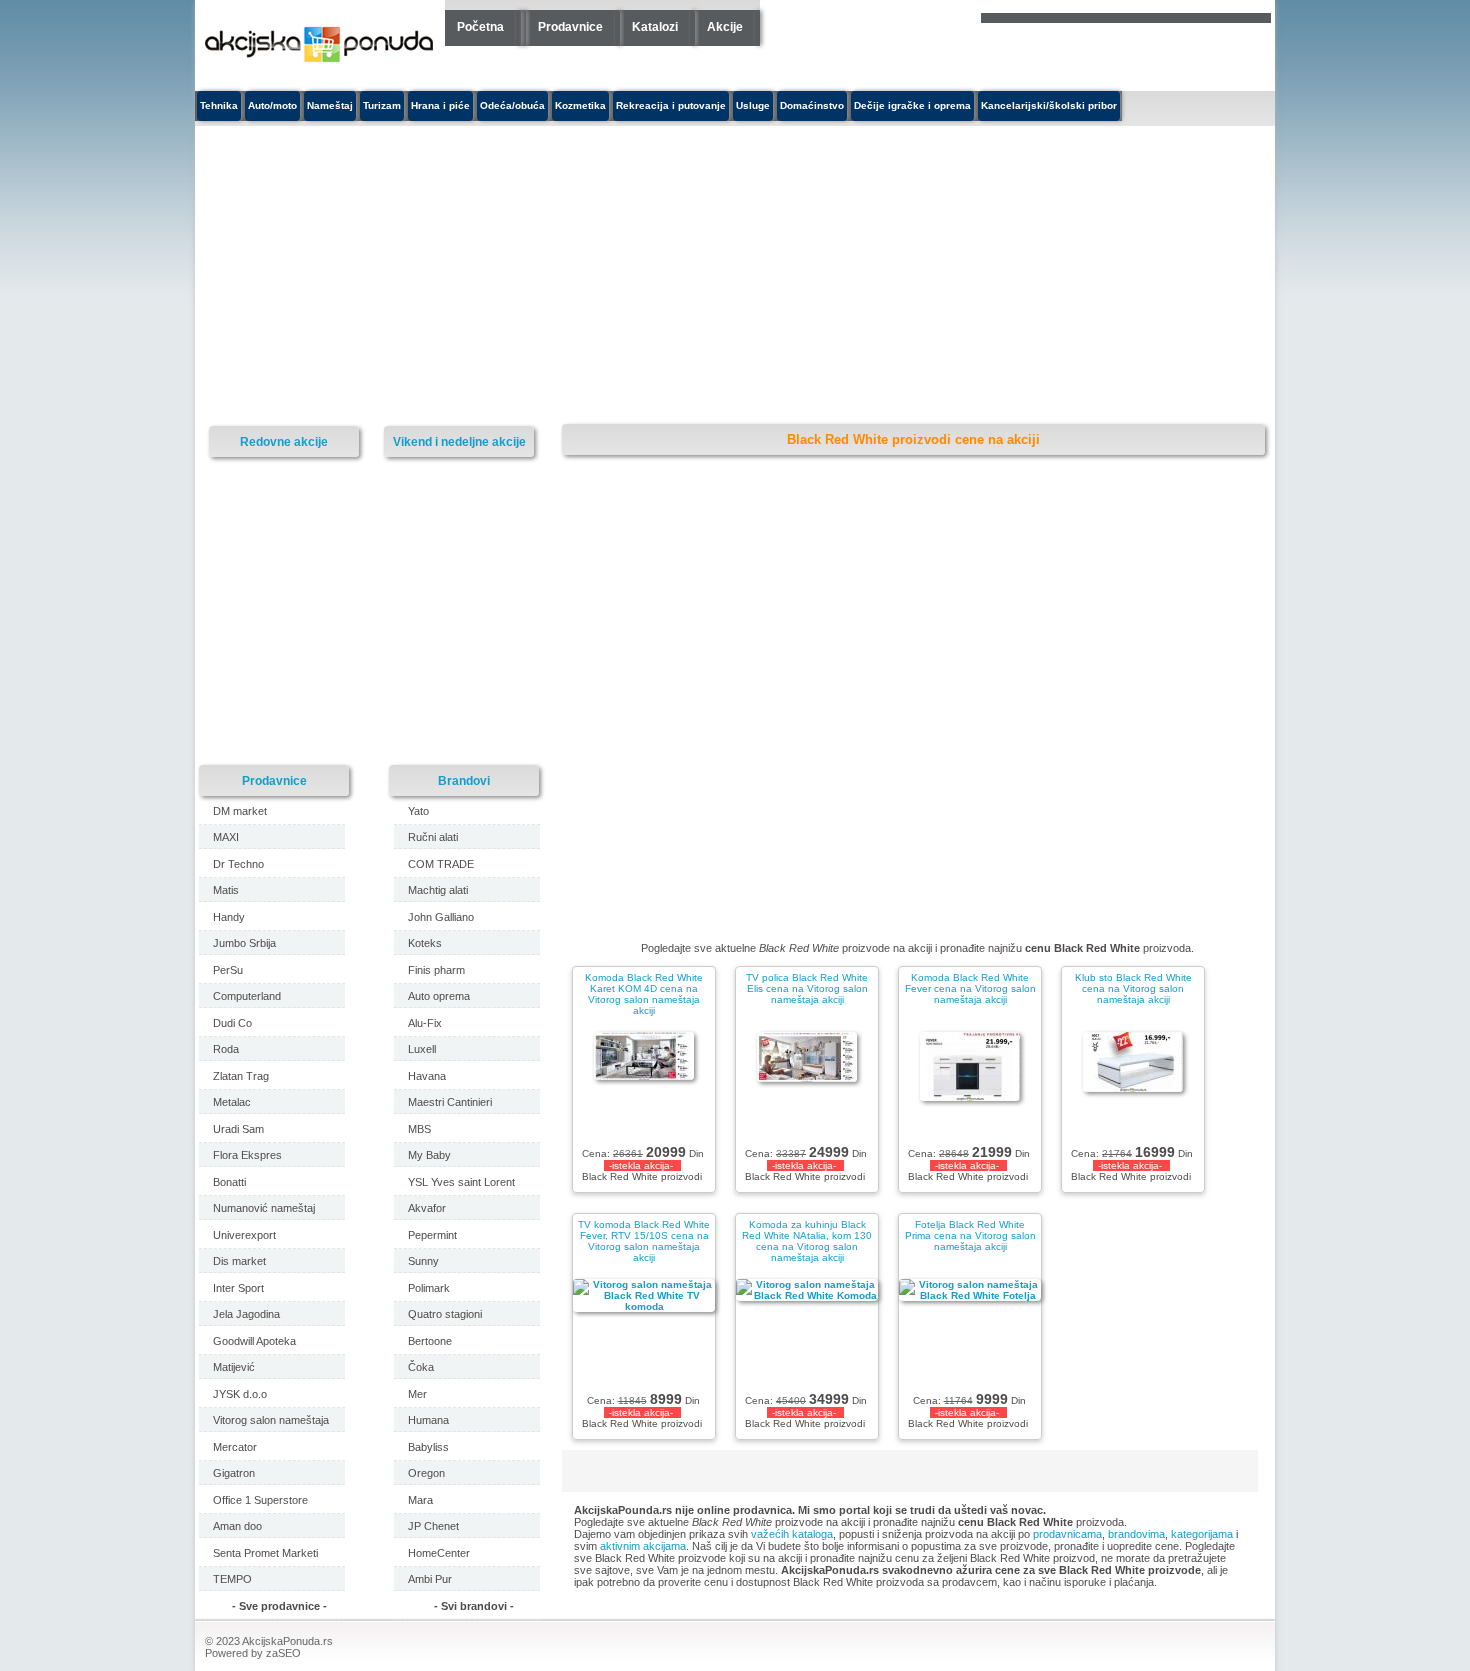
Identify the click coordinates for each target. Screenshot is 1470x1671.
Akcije (725, 27)
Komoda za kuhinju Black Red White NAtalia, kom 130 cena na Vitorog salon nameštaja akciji (807, 1241)
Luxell (422, 1049)
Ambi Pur (430, 1579)
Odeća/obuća (512, 105)
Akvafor (427, 1208)
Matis (226, 890)
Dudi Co (232, 1023)
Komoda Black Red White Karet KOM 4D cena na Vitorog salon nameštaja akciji (644, 994)
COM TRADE (441, 864)
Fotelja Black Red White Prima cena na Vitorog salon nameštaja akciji (970, 1235)
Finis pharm (436, 970)
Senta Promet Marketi (265, 1553)
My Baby (429, 1155)
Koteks (425, 943)
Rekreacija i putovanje (671, 105)
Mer (417, 1394)
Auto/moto (272, 105)
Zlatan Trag (241, 1076)
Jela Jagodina (246, 1314)
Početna (480, 27)
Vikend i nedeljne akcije (459, 441)
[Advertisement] (550, 276)
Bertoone (430, 1341)
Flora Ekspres (247, 1155)
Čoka (421, 1367)
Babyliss (428, 1447)
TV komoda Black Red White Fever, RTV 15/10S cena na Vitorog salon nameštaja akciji (644, 1241)
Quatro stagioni (445, 1314)
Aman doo (237, 1526)
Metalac (232, 1102)
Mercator (235, 1447)
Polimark (429, 1288)
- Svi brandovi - (474, 1606)
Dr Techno (238, 864)
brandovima (1136, 1534)
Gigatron (234, 1473)
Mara (420, 1500)
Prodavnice (570, 27)
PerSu (228, 970)
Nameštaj (330, 105)
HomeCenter (439, 1553)
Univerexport (244, 1235)
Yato (418, 811)
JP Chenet (433, 1526)
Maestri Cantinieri (450, 1102)
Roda (226, 1049)
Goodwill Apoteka (254, 1341)
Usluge (753, 105)
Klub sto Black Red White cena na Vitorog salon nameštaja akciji (1133, 988)
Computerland (247, 996)
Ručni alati (433, 837)
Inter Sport (238, 1288)
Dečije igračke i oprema (912, 105)
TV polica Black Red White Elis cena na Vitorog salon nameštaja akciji (807, 988)
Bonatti (229, 1182)
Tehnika (219, 105)
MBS (419, 1129)
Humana (428, 1420)
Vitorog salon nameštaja (271, 1420)
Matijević (234, 1367)
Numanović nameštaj (264, 1208)
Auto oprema (439, 996)
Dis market (239, 1261)
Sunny (423, 1261)
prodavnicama (1067, 1534)
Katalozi (655, 27)
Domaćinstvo (812, 105)
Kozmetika (580, 105)
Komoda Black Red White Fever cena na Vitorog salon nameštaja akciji (970, 988)
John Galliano (441, 917)
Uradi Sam (238, 1129)
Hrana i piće (440, 105)
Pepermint (432, 1235)
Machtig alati (438, 890)
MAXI (226, 837)
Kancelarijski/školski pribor (1049, 105)
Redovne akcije (284, 441)
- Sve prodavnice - (279, 1606)
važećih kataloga (792, 1534)
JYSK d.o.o (240, 1394)
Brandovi (464, 780)
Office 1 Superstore (260, 1500)
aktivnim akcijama (643, 1546)
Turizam (382, 105)
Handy (229, 917)
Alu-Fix (425, 1023)
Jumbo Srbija (244, 943)
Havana (427, 1076)
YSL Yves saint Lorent (461, 1182)
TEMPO (232, 1579)
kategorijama (1202, 1534)
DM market (240, 811)
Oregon (426, 1473)
